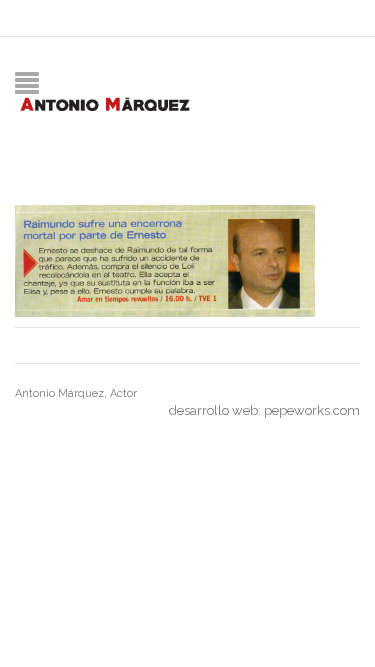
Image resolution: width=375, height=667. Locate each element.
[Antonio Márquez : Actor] (104, 102)
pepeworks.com (312, 410)
